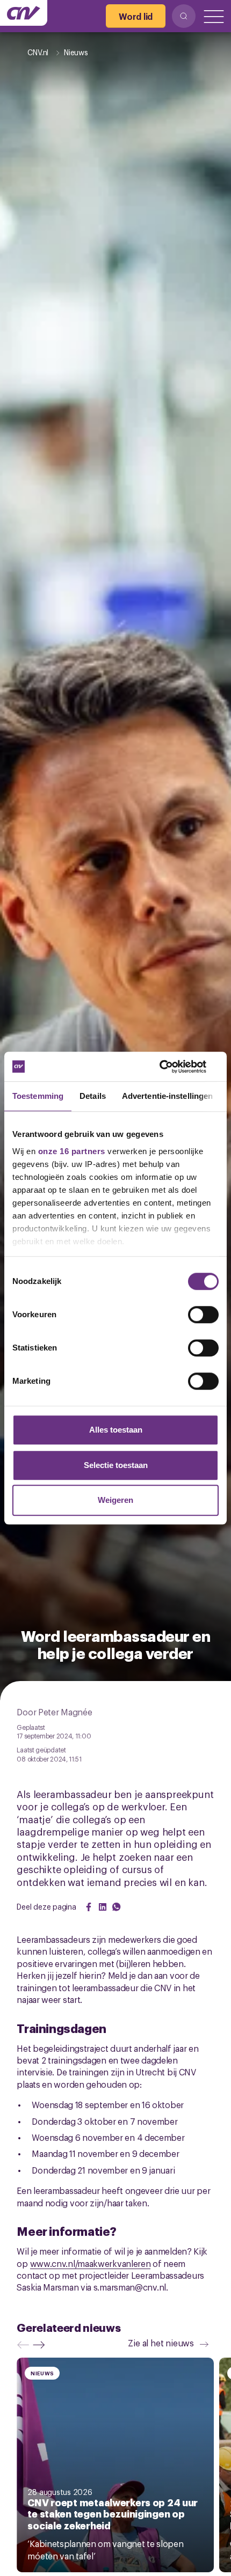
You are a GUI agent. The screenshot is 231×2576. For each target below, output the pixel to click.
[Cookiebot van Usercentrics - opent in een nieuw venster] (172, 1067)
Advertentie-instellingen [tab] (167, 1096)
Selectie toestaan (116, 1465)
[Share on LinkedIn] (103, 1907)
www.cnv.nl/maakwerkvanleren (91, 2263)
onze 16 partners (72, 1151)
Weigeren (115, 1500)
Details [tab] (93, 1096)
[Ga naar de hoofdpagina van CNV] (24, 13)
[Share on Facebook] (89, 1907)
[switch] (203, 1315)
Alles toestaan (116, 1430)
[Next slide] (41, 2345)
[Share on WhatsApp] (117, 1907)
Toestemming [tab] (38, 1096)
